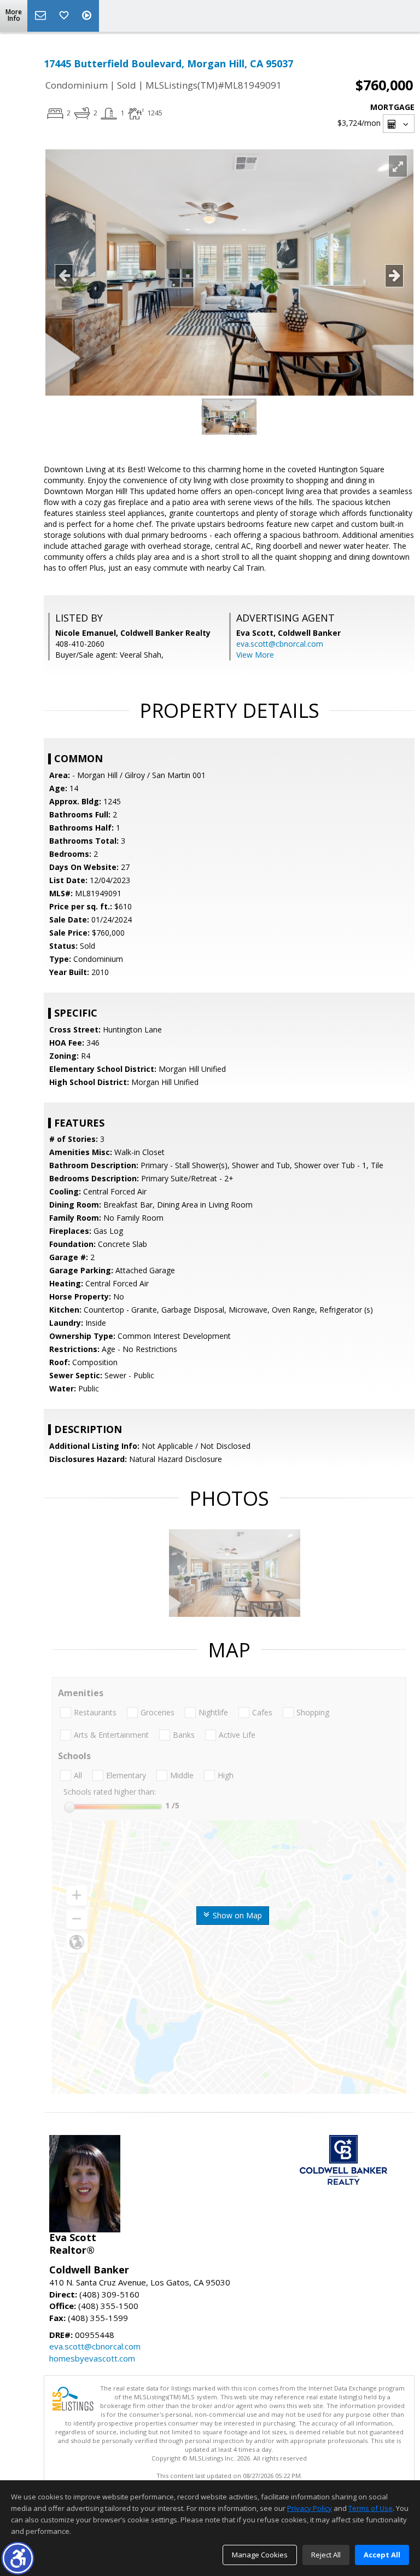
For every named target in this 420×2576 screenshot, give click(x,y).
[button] (18, 2558)
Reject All (326, 2555)
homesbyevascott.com (92, 2358)
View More (255, 655)
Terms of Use (371, 2508)
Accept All (382, 2555)
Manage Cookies (260, 2555)
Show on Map (236, 1915)
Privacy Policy (310, 2508)
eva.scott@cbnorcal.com (280, 644)
